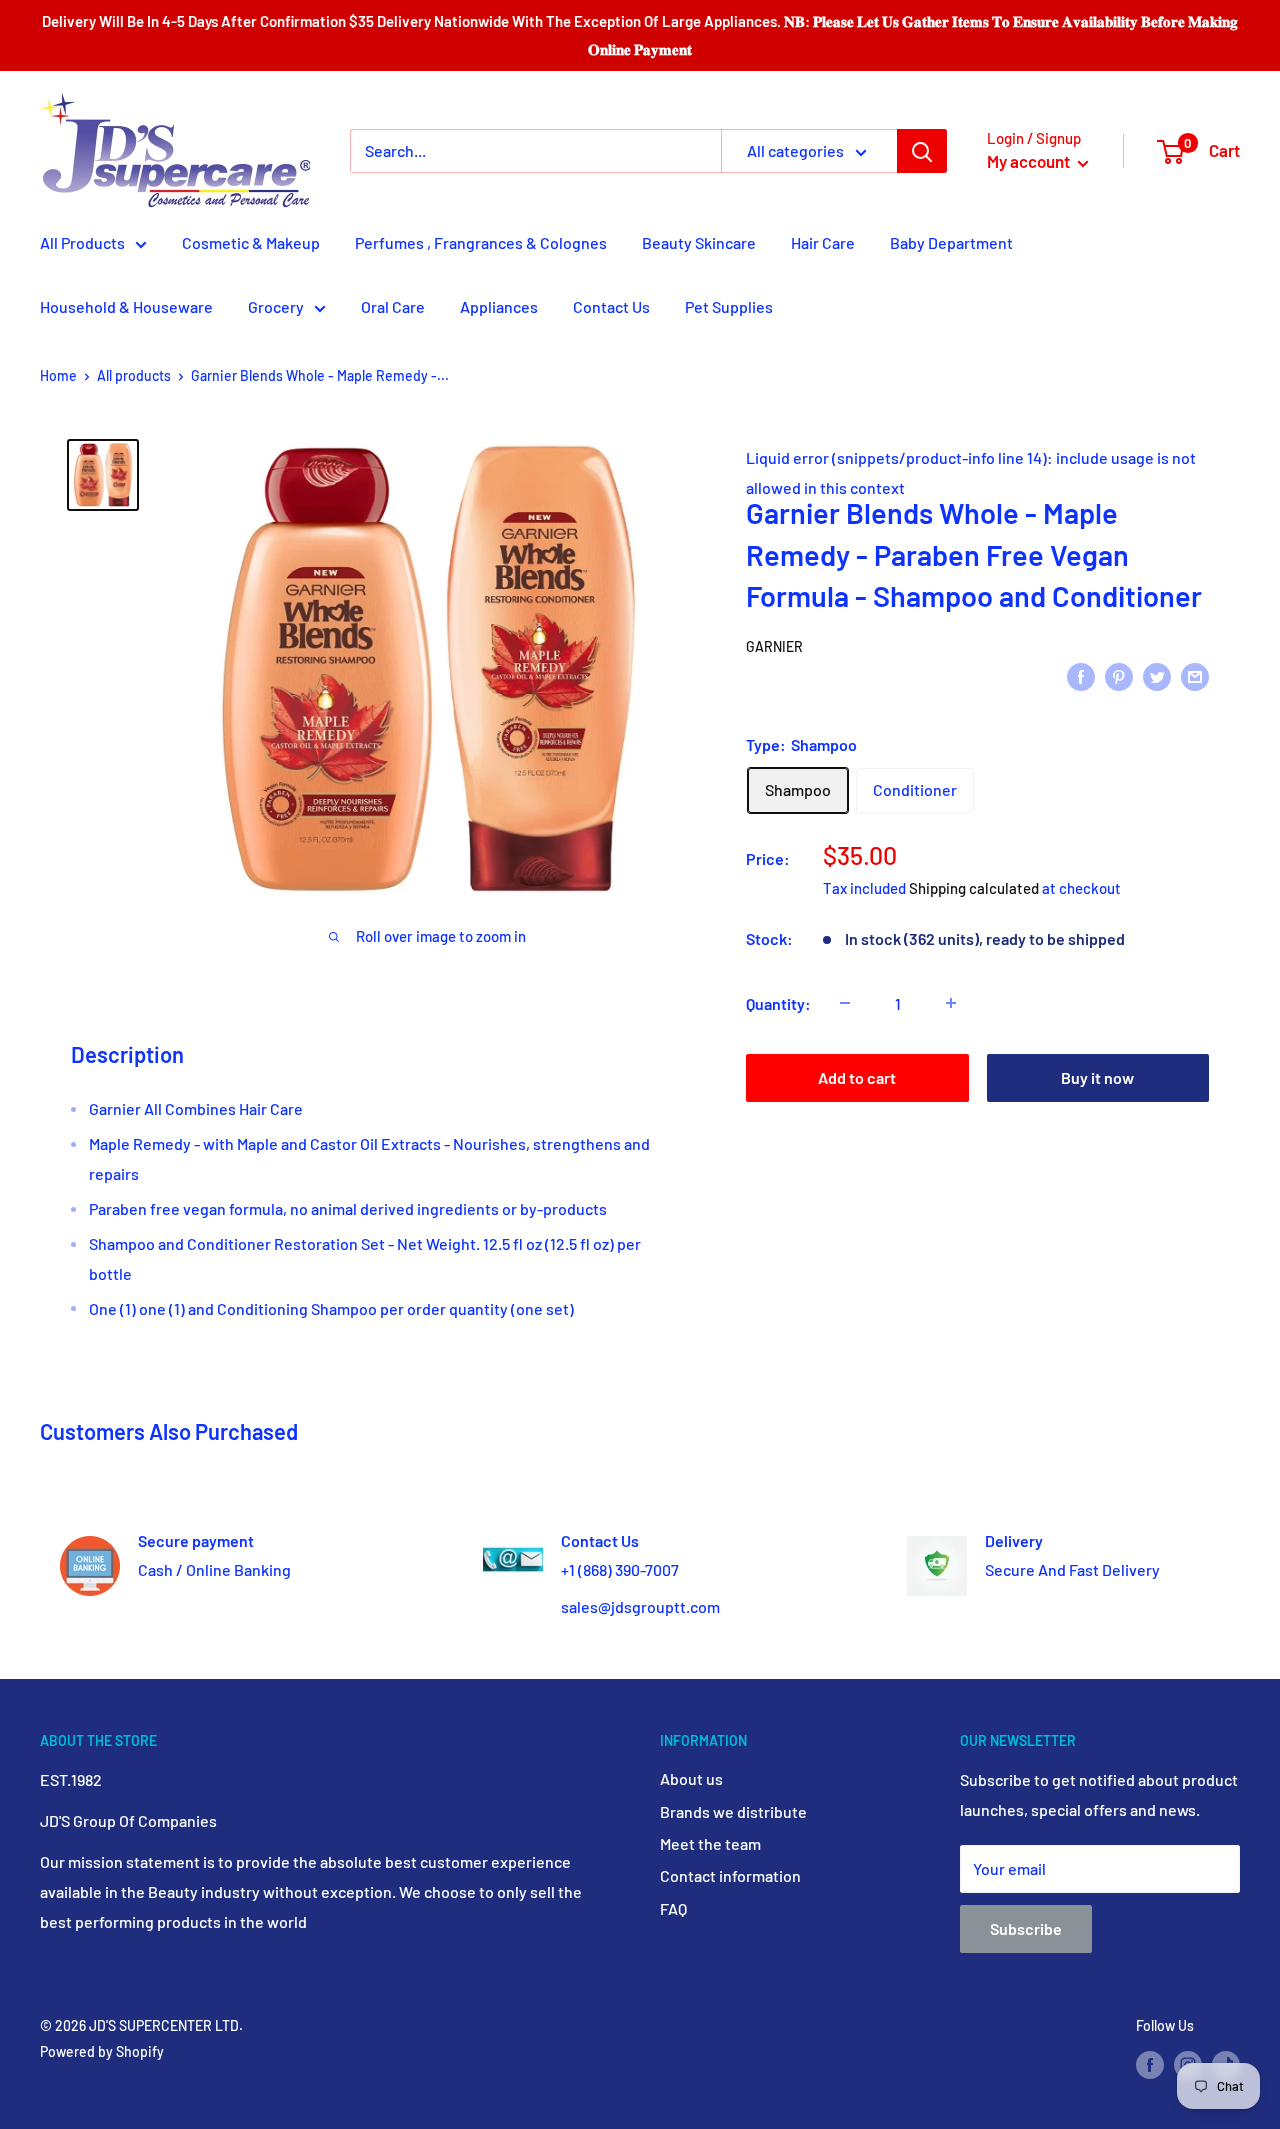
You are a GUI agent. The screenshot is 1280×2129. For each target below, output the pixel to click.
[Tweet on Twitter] (1157, 675)
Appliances (499, 306)
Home (58, 375)
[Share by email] (1195, 675)
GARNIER (774, 645)
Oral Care (393, 306)
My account (1030, 161)
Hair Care (823, 242)
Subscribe (1026, 1928)
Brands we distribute (733, 1811)
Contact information (730, 1875)
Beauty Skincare (699, 242)
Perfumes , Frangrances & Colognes (481, 242)
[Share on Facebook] (1081, 675)
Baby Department (951, 242)
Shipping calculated (974, 887)
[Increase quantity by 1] (951, 1003)
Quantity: (778, 1002)
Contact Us (611, 306)
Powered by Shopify (102, 2051)
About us (691, 1778)
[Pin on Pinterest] (1119, 675)
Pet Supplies (729, 306)
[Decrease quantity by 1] (845, 1003)
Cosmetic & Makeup (251, 242)
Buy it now (1097, 1076)
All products (134, 375)
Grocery (276, 306)
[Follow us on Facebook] (1150, 2064)
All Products (82, 242)
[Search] (922, 151)
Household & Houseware (126, 306)
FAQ (673, 1908)
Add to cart (857, 1076)
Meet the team (710, 1843)
